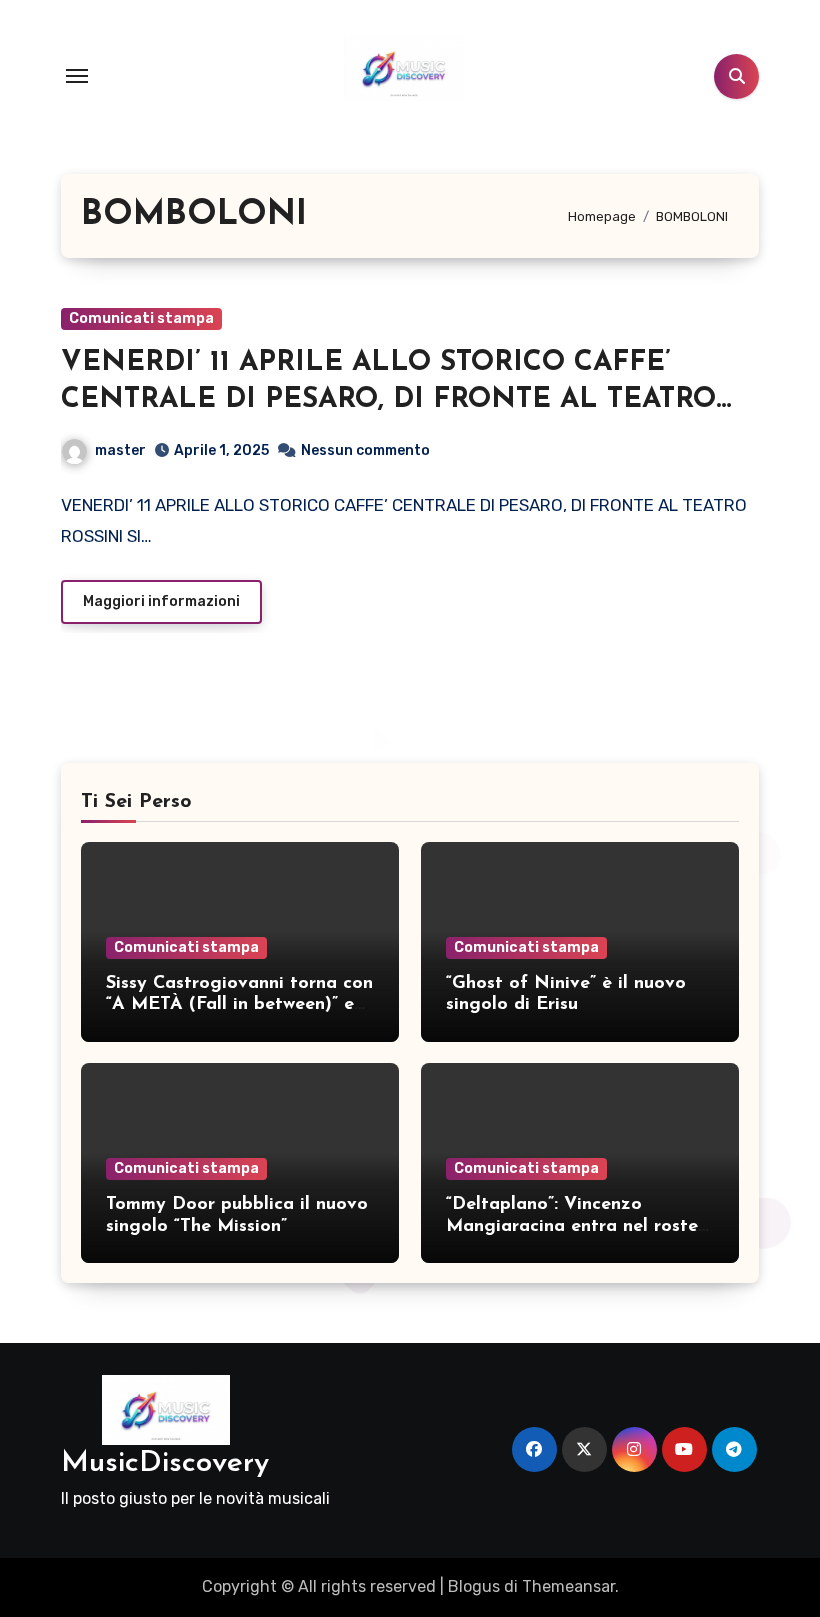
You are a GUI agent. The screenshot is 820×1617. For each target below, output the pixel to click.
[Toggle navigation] (77, 76)
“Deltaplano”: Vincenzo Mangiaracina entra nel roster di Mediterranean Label (575, 1226)
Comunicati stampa (141, 318)
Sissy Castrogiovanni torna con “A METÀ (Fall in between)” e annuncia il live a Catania (239, 1005)
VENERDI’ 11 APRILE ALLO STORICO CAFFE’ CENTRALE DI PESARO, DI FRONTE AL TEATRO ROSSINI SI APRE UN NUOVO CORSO (388, 399)
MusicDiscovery (165, 1463)
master (120, 450)
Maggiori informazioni (161, 601)
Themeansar (568, 1586)
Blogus (474, 1586)
